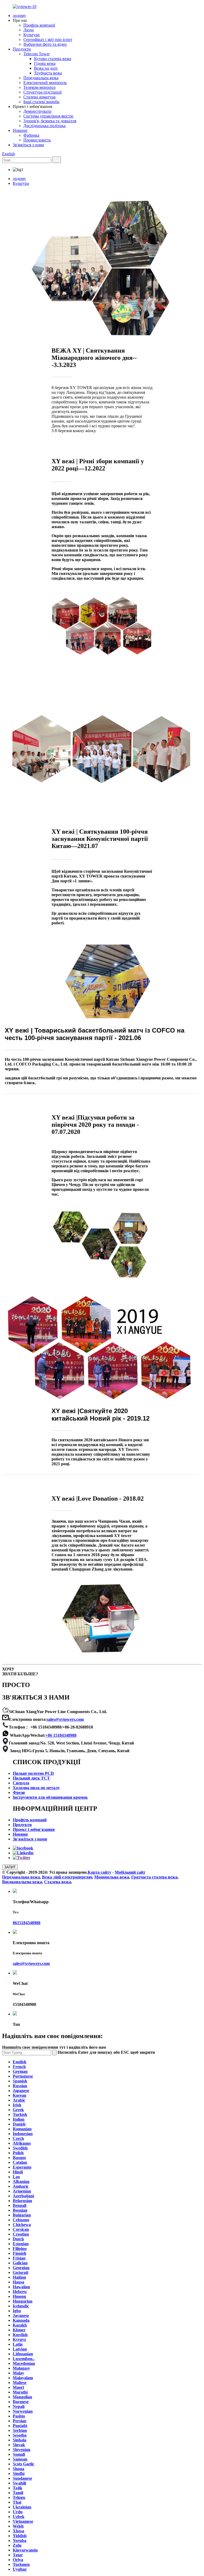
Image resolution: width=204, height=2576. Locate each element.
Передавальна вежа (41, 78)
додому (19, 16)
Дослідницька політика (44, 126)
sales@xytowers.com (65, 1719)
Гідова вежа (45, 63)
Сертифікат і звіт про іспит (48, 39)
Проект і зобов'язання (34, 1829)
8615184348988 (27, 1923)
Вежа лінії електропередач (67, 1877)
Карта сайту (99, 1872)
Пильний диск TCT (31, 1778)
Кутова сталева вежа (53, 59)
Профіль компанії (39, 25)
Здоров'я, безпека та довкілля (50, 121)
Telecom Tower (37, 54)
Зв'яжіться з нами (28, 145)
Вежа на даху (46, 68)
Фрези (19, 1792)
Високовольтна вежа (22, 1882)
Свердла (21, 1783)
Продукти (22, 49)
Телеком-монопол (39, 87)
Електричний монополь (45, 83)
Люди (29, 30)
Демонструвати (37, 111)
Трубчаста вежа (48, 73)
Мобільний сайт (130, 1872)
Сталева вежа (58, 1882)
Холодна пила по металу (36, 1788)
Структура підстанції (42, 92)
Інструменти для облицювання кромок (50, 1797)
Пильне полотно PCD (33, 1773)
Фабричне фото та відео (45, 44)
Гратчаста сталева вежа (154, 1877)
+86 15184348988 (61, 1735)
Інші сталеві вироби (41, 102)
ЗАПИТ (10, 1867)
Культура (31, 35)
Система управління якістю (48, 116)
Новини (20, 130)
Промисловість (37, 140)
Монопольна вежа (112, 1877)
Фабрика (31, 135)
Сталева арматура (39, 97)
